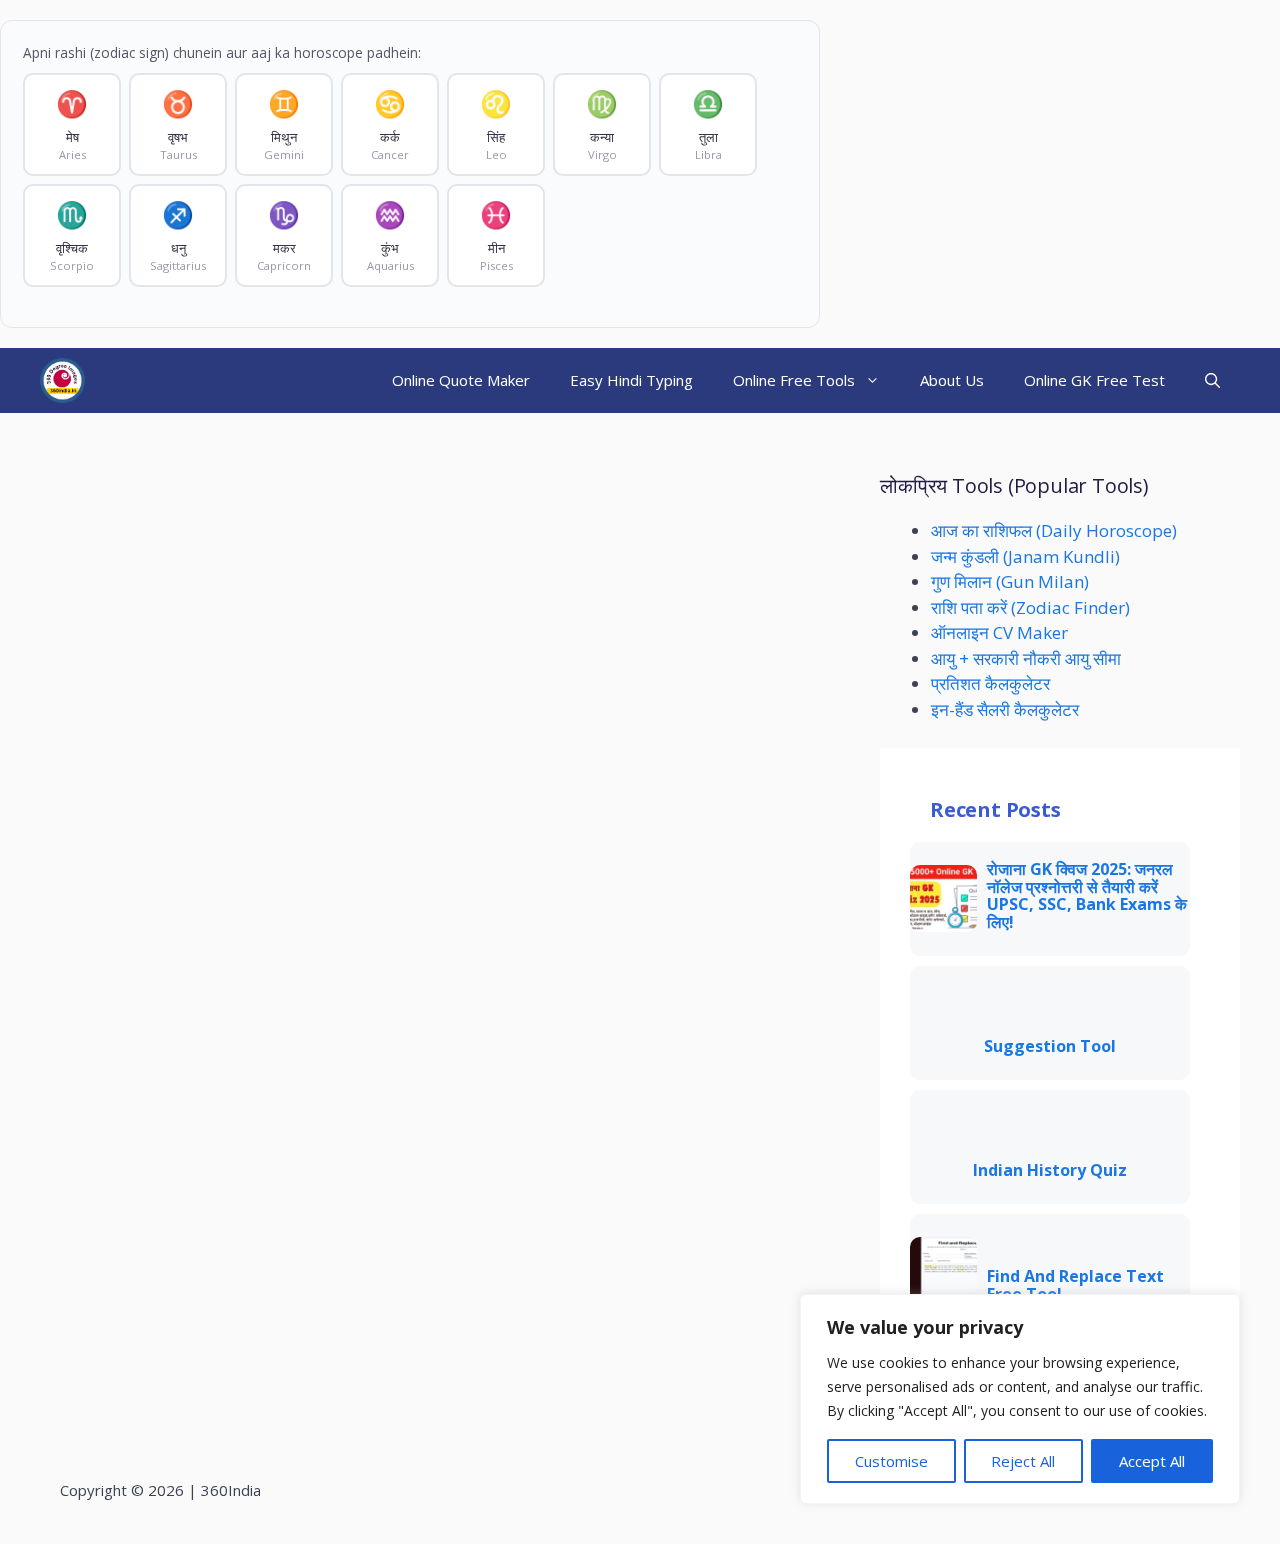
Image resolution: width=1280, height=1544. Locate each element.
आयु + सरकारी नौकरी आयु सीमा (1026, 658)
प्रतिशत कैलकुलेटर (990, 683)
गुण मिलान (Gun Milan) (1010, 581)
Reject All (1023, 1461)
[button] (1212, 380)
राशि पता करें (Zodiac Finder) (1030, 607)
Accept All (1152, 1461)
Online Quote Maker (461, 380)
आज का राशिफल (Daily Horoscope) (1054, 530)
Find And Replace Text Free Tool (1075, 1285)
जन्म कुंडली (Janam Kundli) (1025, 556)
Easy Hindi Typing (631, 380)
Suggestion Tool (1050, 1047)
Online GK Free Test (1094, 380)
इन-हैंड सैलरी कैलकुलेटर (1005, 709)
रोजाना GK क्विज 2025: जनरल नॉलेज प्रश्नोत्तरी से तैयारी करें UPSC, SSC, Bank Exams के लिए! (1087, 896)
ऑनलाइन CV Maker (999, 632)
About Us (952, 380)
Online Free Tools (794, 380)
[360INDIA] (62, 380)
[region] (1020, 1399)
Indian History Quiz (1050, 1171)
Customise (891, 1461)
